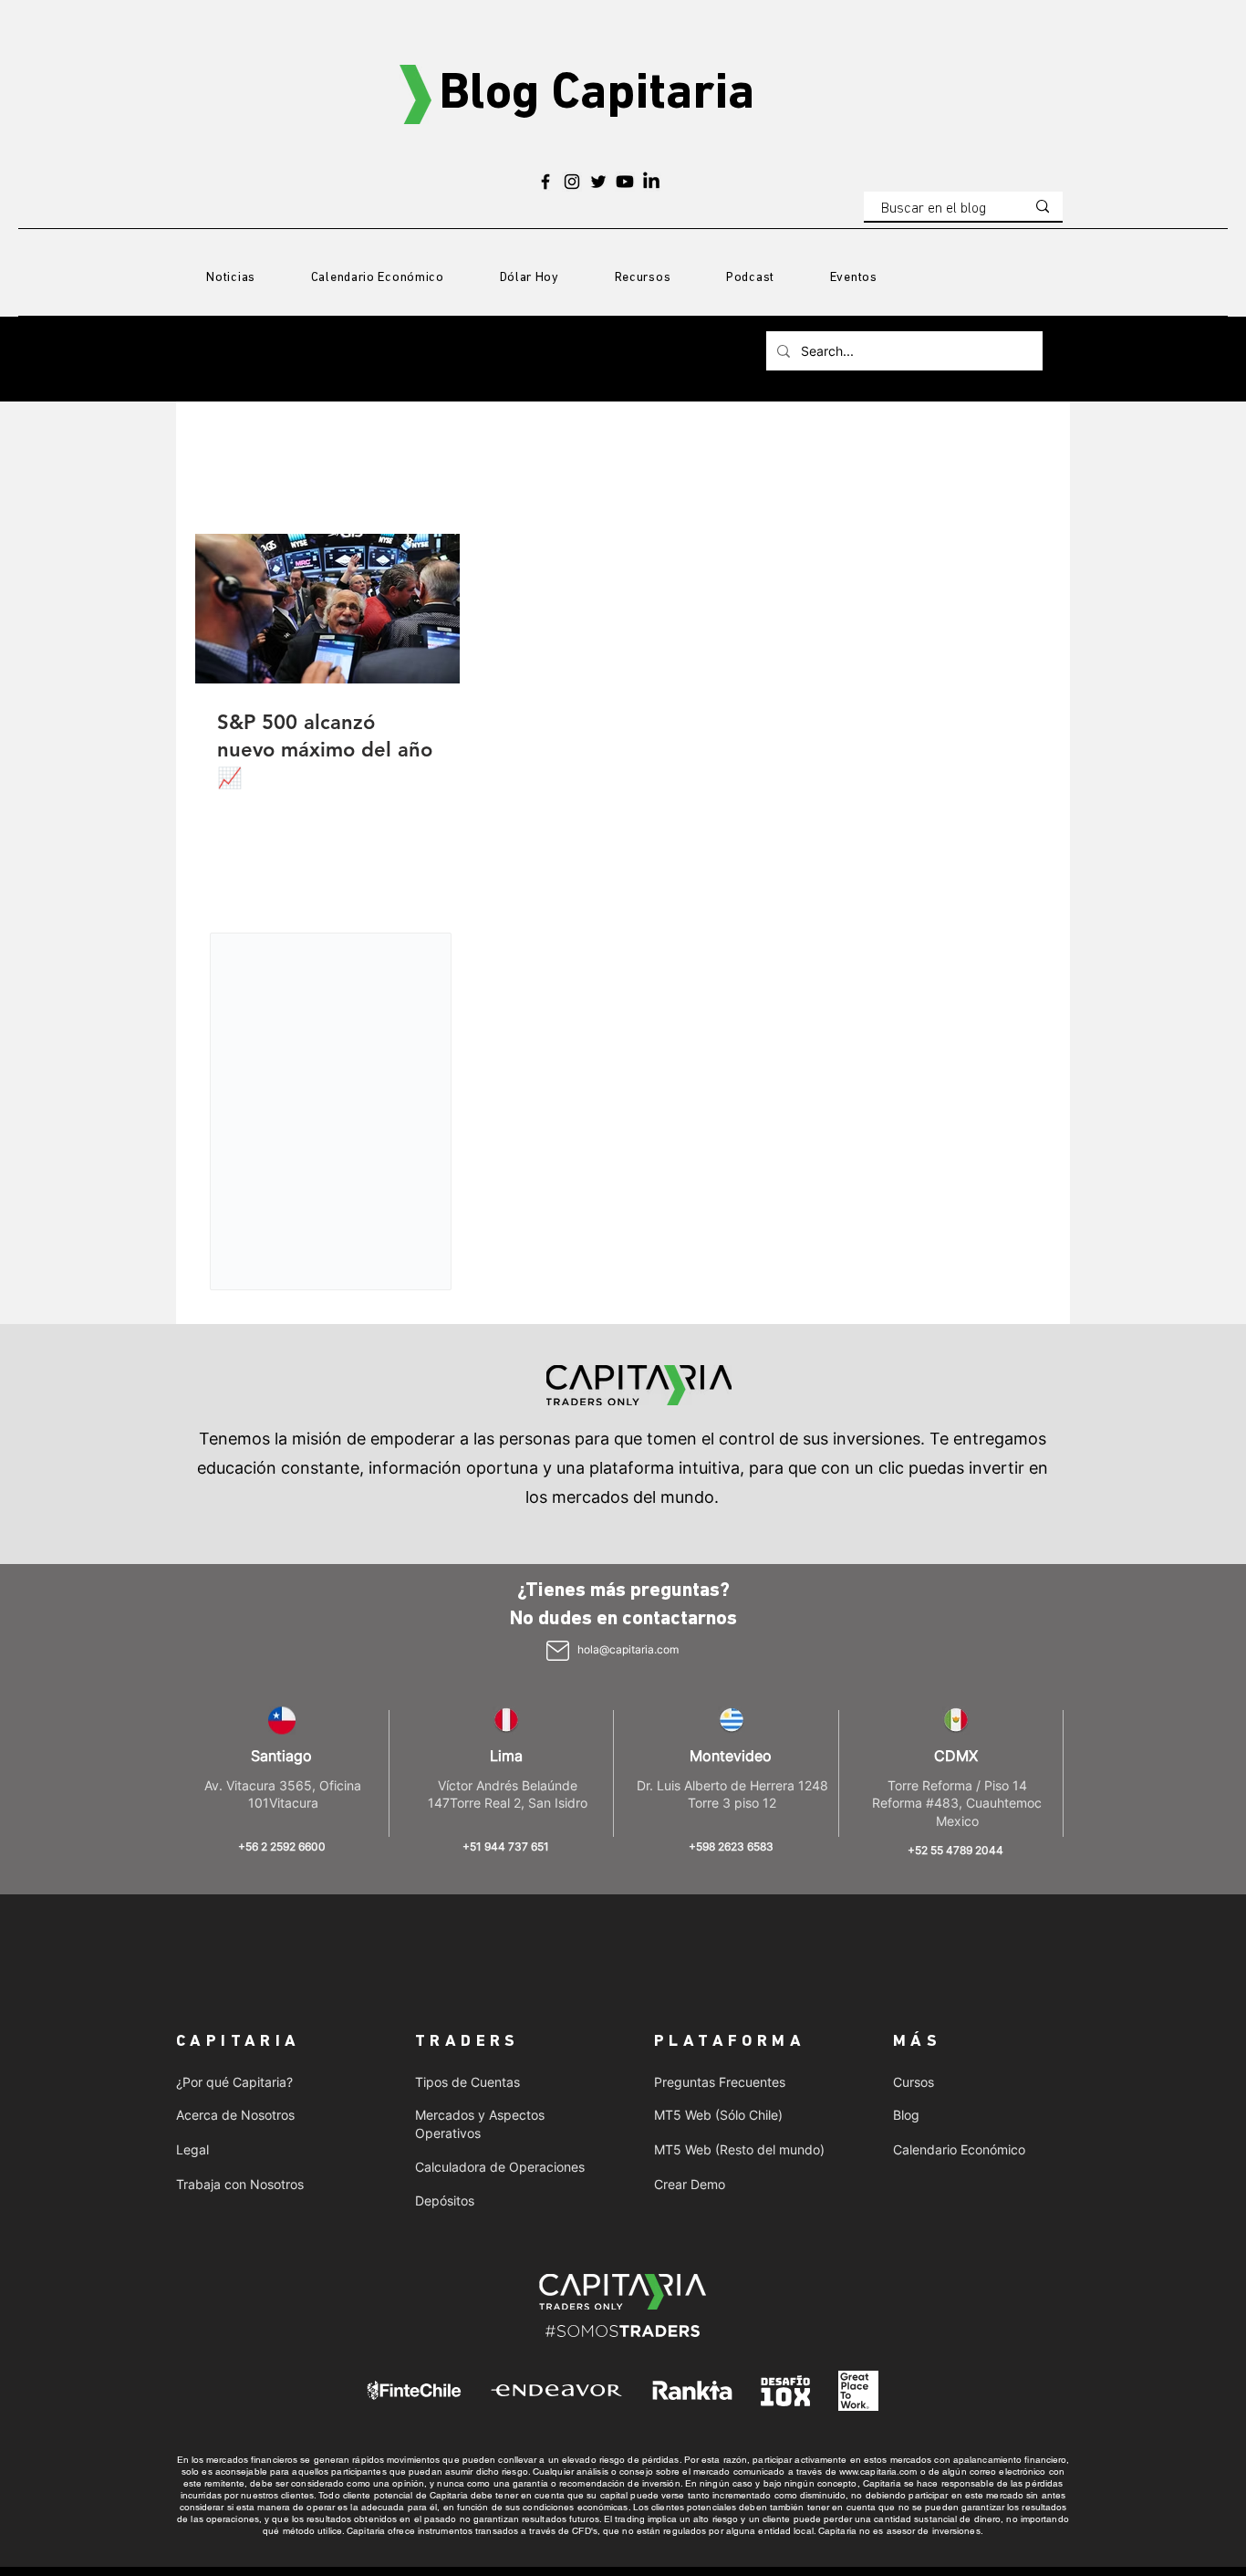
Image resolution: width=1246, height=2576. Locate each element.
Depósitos (445, 2201)
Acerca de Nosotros (235, 2115)
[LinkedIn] (651, 182)
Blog (906, 2115)
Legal (192, 2149)
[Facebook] (545, 182)
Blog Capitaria (597, 95)
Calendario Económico (959, 2149)
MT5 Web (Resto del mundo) (739, 2149)
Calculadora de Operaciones (500, 2167)
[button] (642, 278)
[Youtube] (625, 182)
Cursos (914, 2082)
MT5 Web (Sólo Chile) (718, 2115)
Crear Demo (690, 2184)
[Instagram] (572, 182)
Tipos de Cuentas (467, 2082)
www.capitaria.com (878, 2472)
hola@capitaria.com (628, 1649)
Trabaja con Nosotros (240, 2184)
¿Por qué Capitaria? (234, 2082)
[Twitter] (598, 182)
